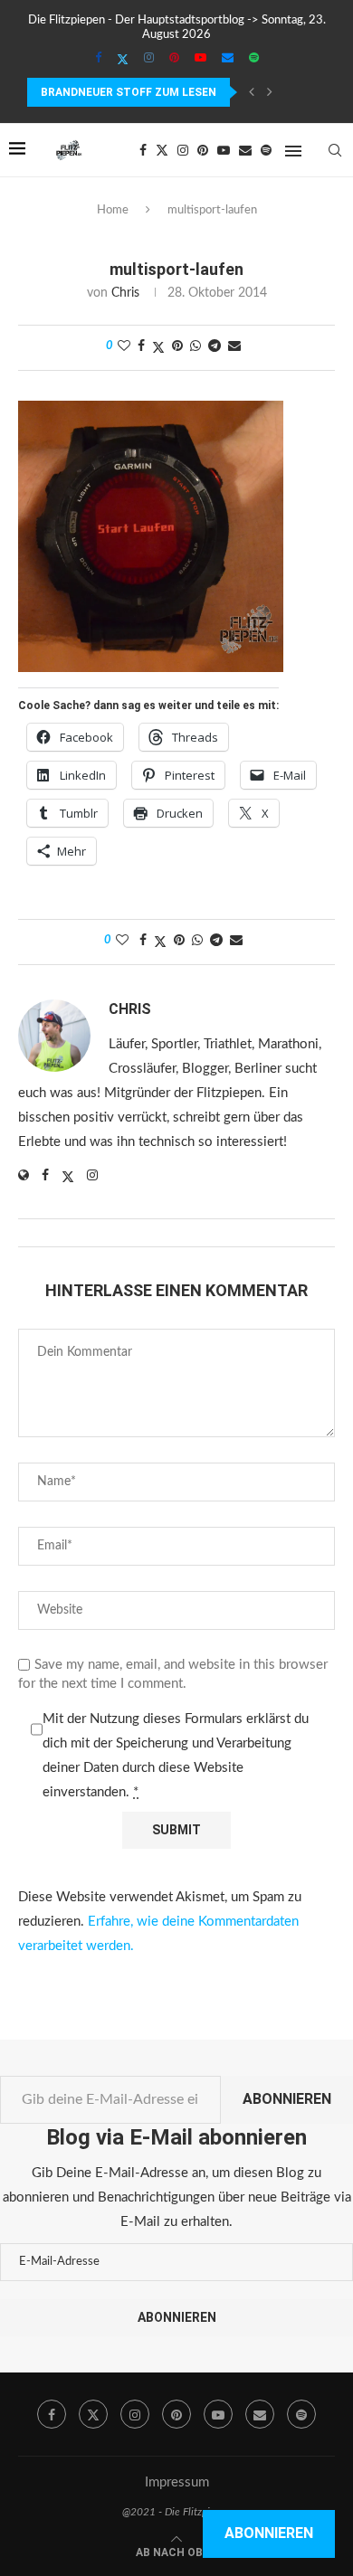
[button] (252, 92)
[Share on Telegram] (215, 347)
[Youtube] (200, 59)
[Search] (335, 150)
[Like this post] (124, 347)
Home (113, 210)
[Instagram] (149, 59)
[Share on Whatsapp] (196, 347)
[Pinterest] (174, 59)
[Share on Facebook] (141, 347)
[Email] (228, 59)
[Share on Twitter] (158, 348)
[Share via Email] (234, 347)
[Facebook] (98, 59)
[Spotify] (254, 59)
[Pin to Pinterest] (177, 347)
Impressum (177, 2482)
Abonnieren (287, 2099)
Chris (125, 293)
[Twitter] (123, 60)
